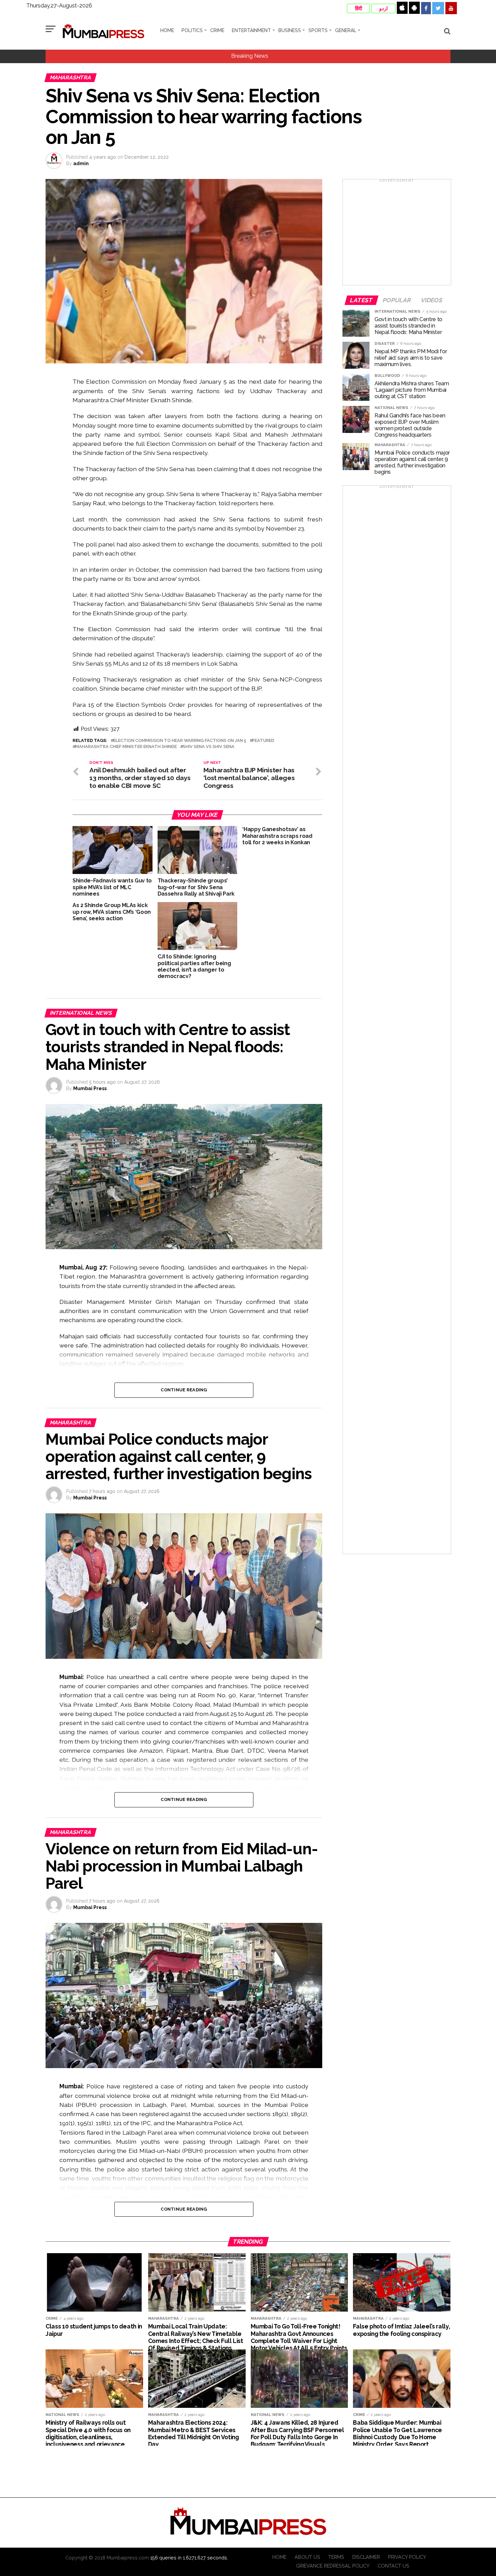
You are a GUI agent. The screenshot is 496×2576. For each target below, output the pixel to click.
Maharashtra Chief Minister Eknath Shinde (126, 747)
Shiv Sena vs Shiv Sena (209, 747)
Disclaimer (366, 2557)
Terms (336, 2557)
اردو (383, 8)
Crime (217, 30)
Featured (263, 741)
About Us (307, 2557)
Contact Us (393, 2566)
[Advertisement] (397, 234)
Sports (318, 30)
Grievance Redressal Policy (333, 2566)
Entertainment (251, 30)
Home (167, 30)
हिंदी (359, 8)
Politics (192, 30)
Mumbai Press (90, 1088)
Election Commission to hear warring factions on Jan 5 (180, 741)
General (346, 30)
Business (290, 30)
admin (81, 163)
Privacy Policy (407, 2557)
